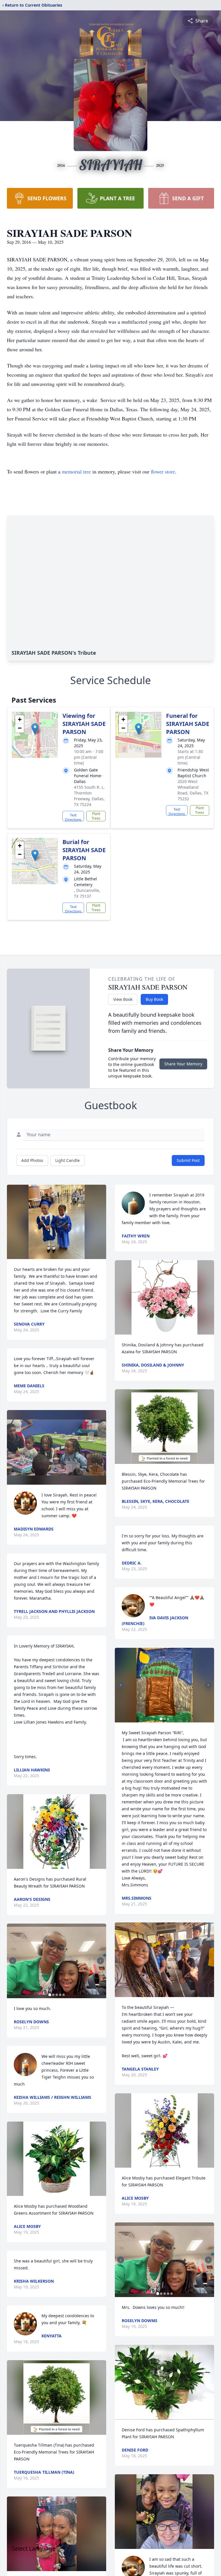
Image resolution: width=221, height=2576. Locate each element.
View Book (123, 999)
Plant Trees (96, 816)
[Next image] (100, 1961)
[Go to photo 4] (60, 1995)
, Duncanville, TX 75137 (87, 893)
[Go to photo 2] (53, 1995)
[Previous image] (13, 1961)
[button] (35, 729)
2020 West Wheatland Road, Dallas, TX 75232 (193, 790)
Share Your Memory (183, 1064)
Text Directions (73, 817)
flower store (163, 471)
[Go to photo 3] (57, 1995)
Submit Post (188, 1160)
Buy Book (154, 999)
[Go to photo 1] (50, 1995)
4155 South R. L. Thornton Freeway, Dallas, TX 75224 (89, 796)
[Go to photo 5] (64, 1995)
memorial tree (76, 471)
